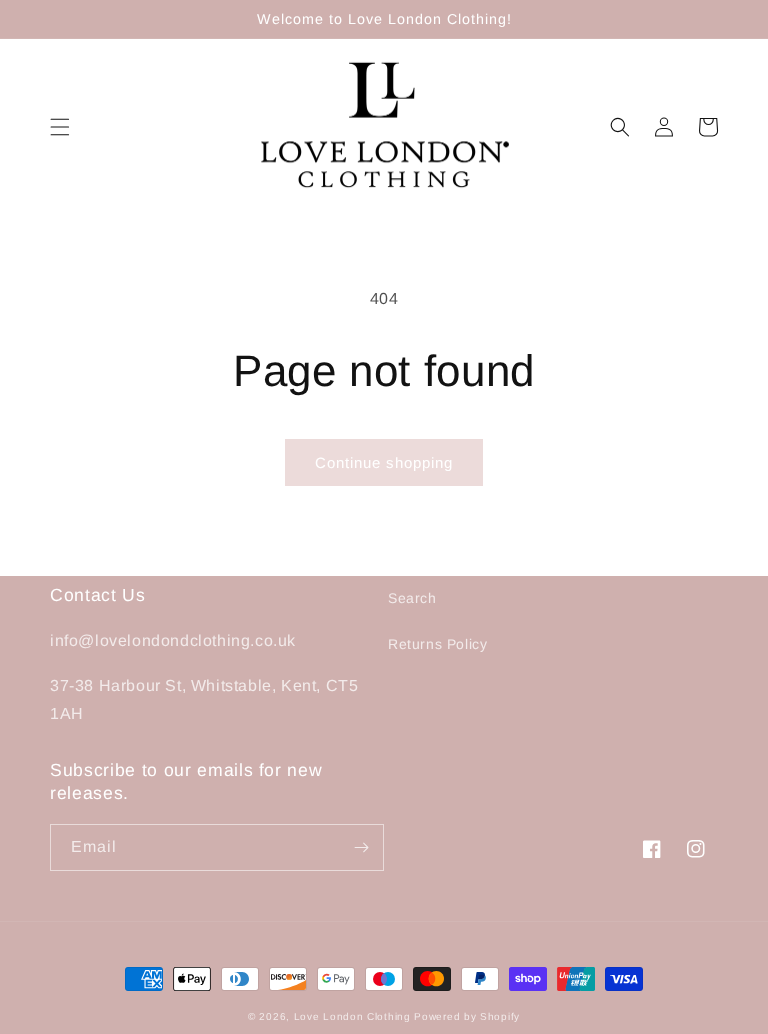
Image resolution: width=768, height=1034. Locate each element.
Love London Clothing (352, 1016)
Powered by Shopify (467, 1016)
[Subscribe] (361, 847)
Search (412, 598)
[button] (60, 127)
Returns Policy (437, 644)
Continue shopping (384, 462)
